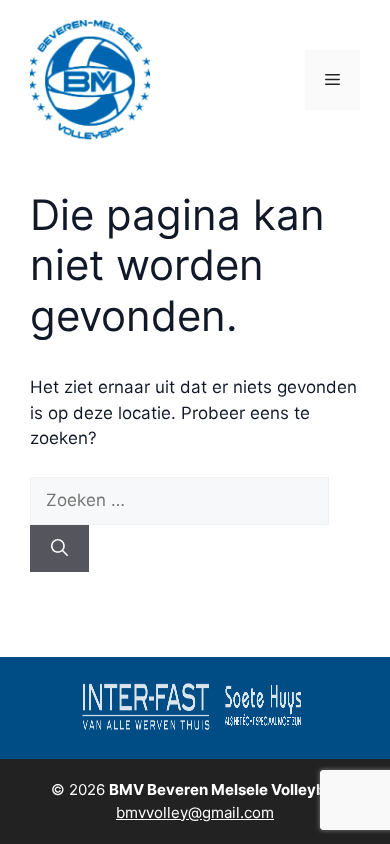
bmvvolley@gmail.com (195, 812)
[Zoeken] (59, 549)
